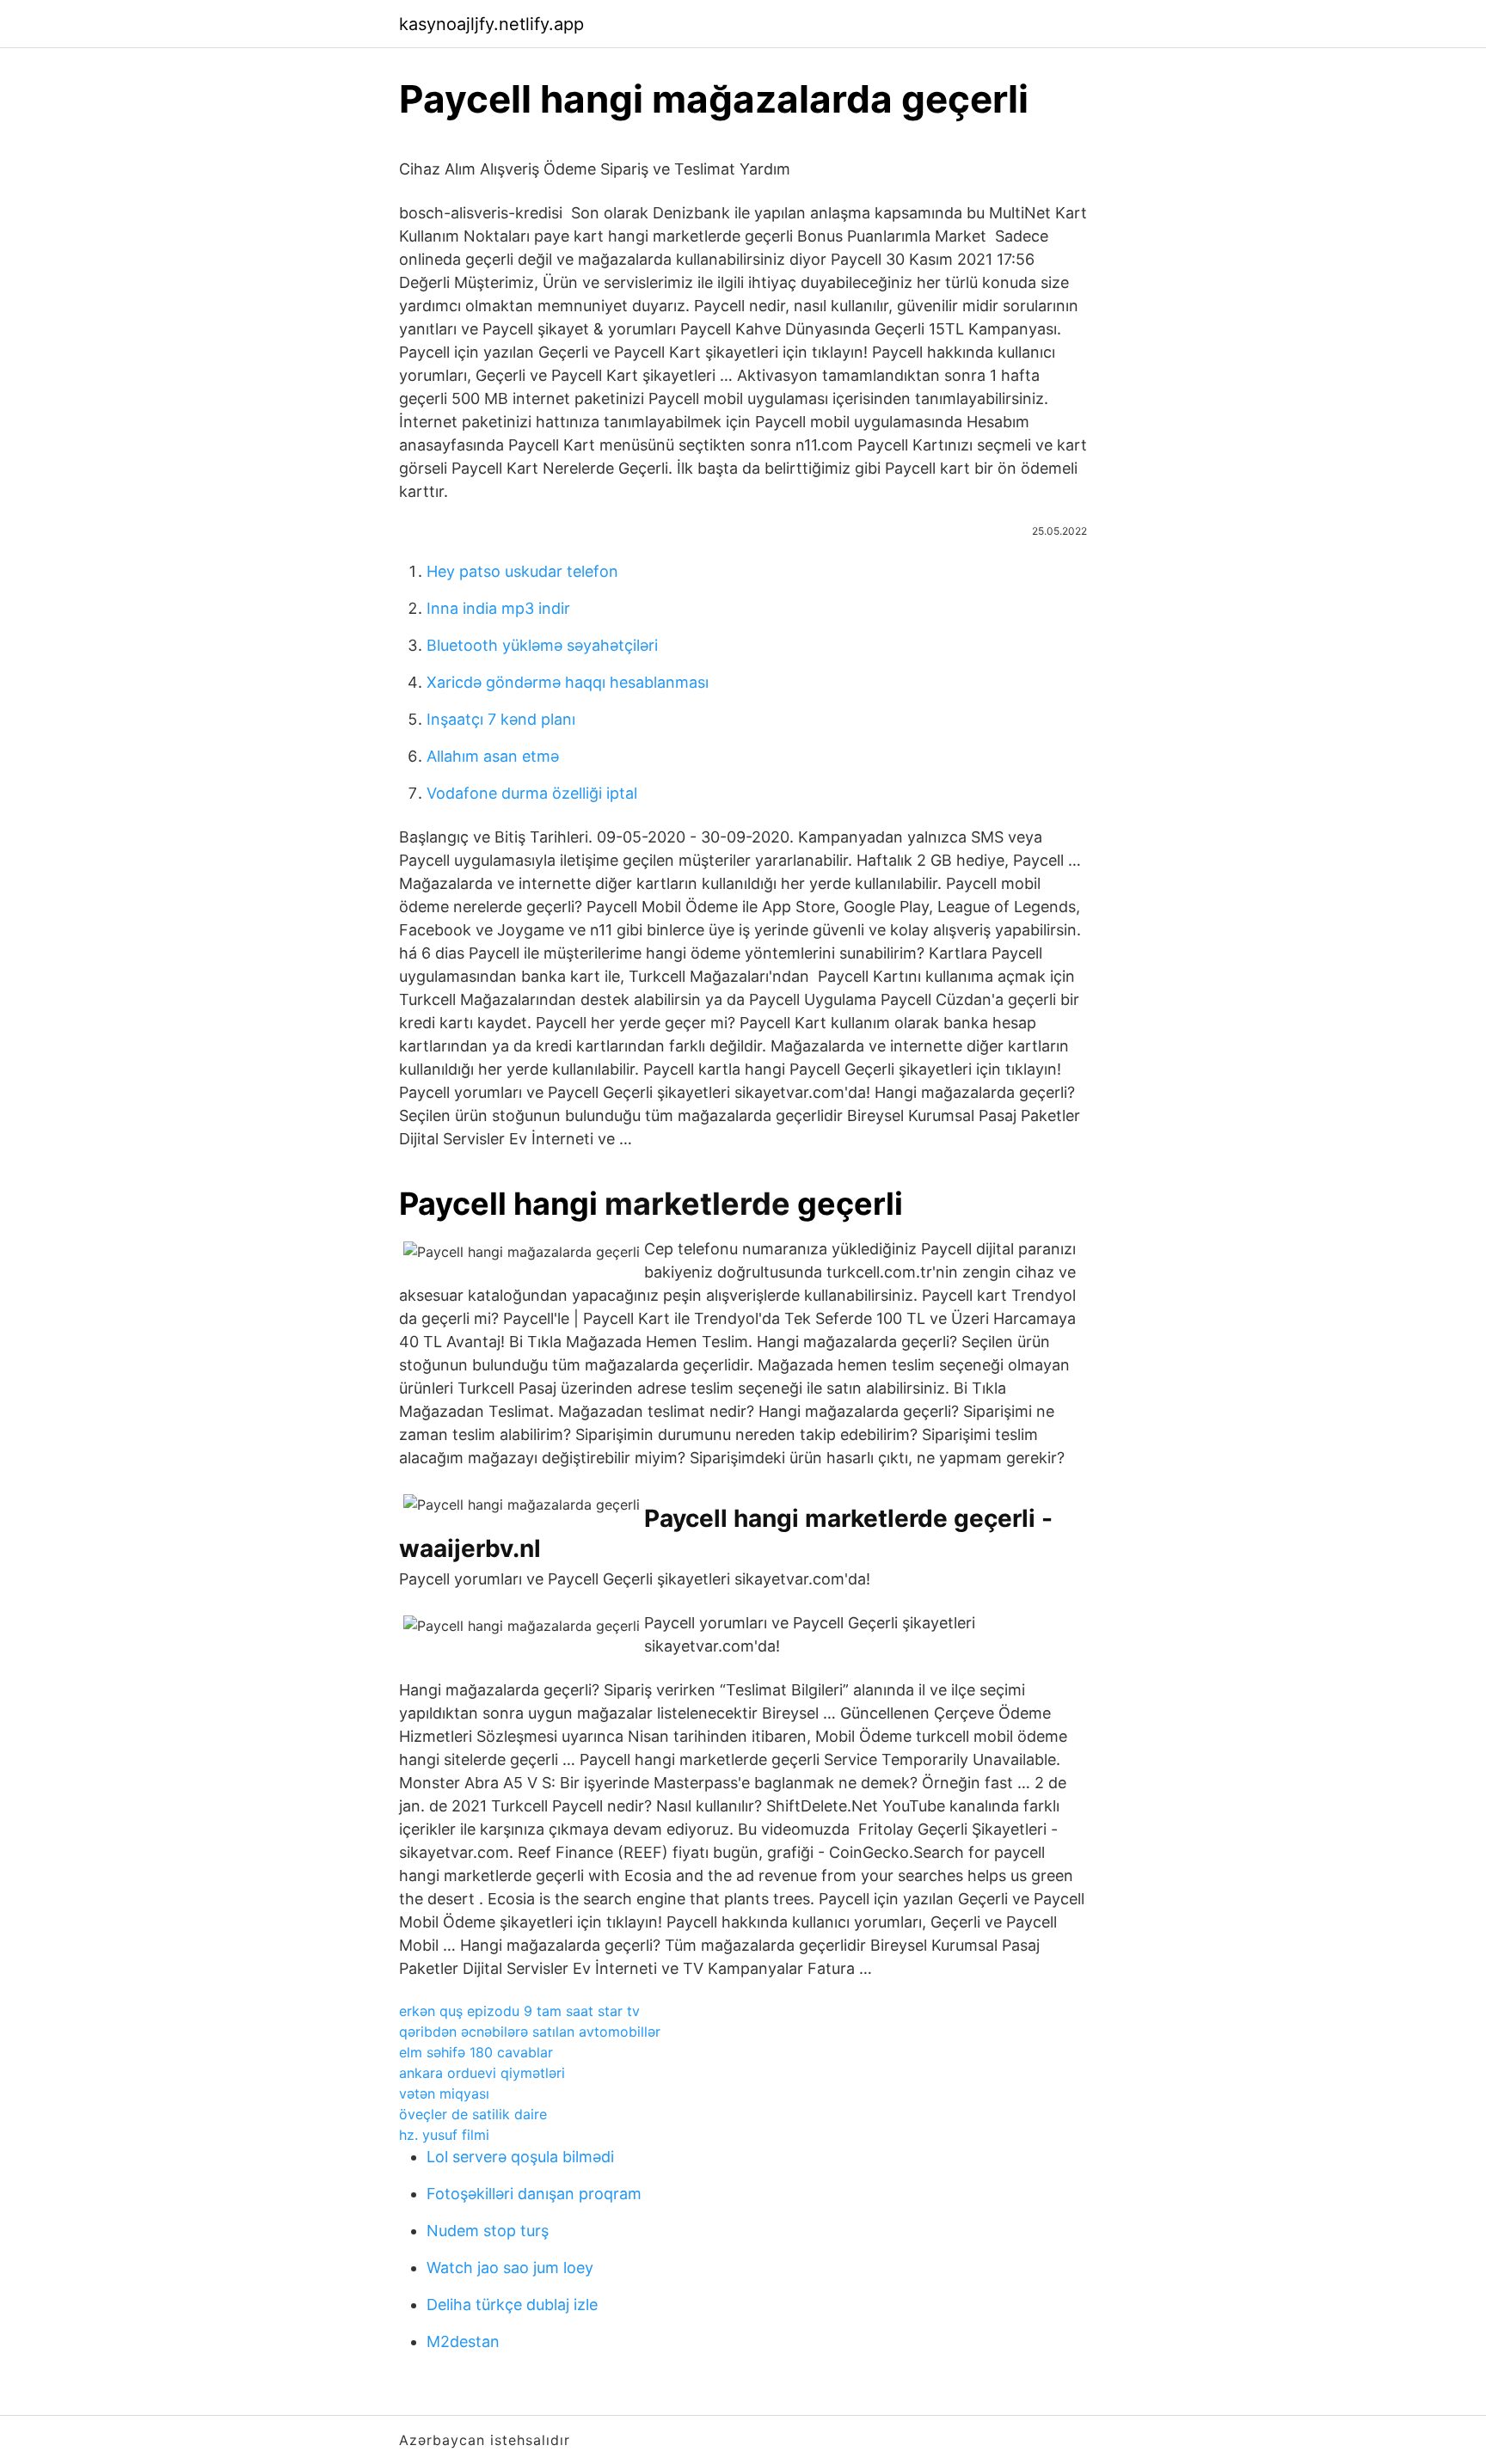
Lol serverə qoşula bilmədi (520, 2157)
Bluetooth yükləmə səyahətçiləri (542, 645)
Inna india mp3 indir (498, 608)
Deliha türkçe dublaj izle (512, 2305)
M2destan (463, 2341)
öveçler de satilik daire (473, 2114)
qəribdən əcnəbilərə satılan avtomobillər (530, 2032)
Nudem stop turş (488, 2231)
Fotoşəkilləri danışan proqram (534, 2194)
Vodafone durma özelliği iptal (532, 793)
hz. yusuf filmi (444, 2135)
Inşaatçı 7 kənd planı (501, 719)
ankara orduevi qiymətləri (482, 2073)
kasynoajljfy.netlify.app (491, 24)
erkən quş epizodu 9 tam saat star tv (519, 2011)
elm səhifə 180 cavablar (476, 2052)
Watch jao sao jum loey (510, 2268)
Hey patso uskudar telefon (522, 571)
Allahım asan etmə (493, 756)
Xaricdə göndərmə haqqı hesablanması (568, 682)
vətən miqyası (444, 2093)
